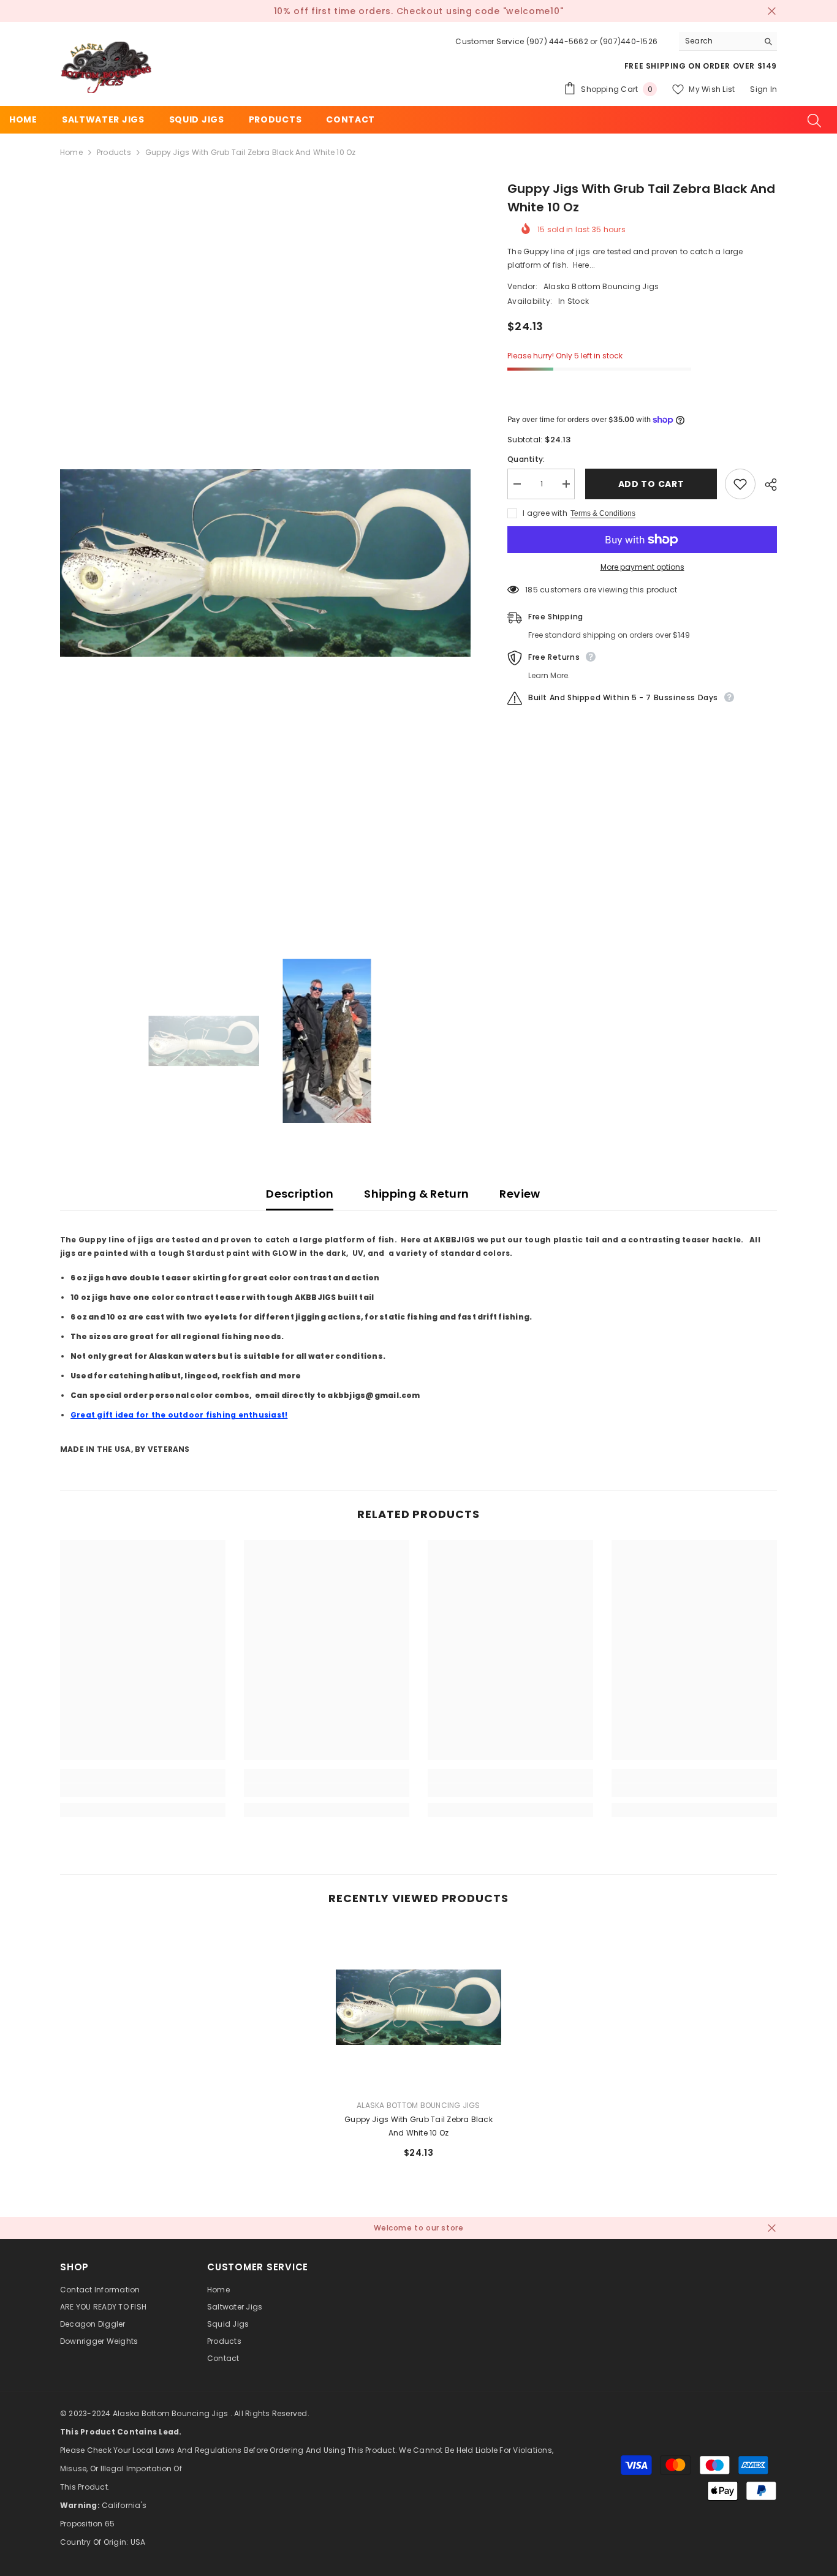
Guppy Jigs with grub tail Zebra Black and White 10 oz (418, 2126)
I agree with (545, 513)
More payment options (642, 567)
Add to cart (650, 484)
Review (520, 1194)
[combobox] (718, 41)
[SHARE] (766, 485)
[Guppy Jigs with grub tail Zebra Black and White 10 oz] (418, 2007)
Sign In (763, 89)
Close (772, 11)
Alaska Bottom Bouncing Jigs (601, 286)
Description (300, 1194)
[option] (266, 563)
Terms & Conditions (603, 513)
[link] (143, 1790)
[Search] (728, 41)
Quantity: (526, 459)
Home (71, 152)
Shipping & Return (416, 1194)
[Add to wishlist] (740, 484)
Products (114, 152)
